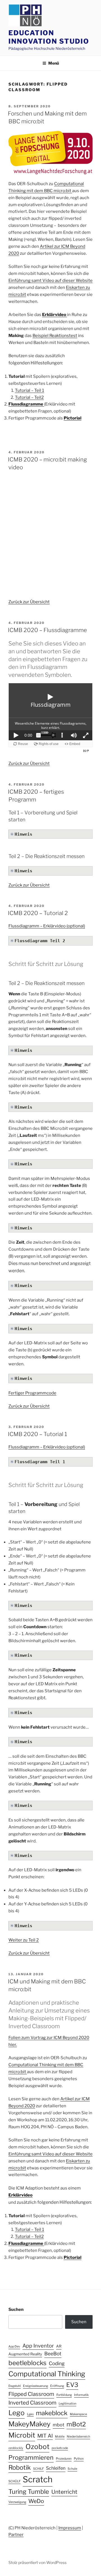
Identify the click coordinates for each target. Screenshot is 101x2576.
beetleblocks (27, 2363)
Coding (57, 2363)
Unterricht (64, 2492)
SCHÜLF (14, 2481)
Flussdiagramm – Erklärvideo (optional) (47, 926)
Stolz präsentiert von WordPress (37, 2562)
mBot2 (76, 2424)
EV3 (72, 2385)
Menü (54, 63)
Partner (16, 2535)
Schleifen (56, 2468)
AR (59, 2346)
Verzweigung (17, 2502)
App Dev (14, 2347)
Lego (17, 2413)
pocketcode (60, 2448)
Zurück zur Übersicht (29, 602)
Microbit (22, 2435)
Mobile (60, 2437)
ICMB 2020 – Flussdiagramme (47, 630)
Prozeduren (64, 2459)
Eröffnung (57, 2386)
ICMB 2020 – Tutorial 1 (37, 1434)
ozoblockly (16, 2448)
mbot (58, 2425)
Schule (72, 2469)
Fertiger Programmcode (32, 1393)
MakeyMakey (29, 2424)
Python (79, 2459)
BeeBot (53, 2354)
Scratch (38, 2479)
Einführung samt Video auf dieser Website (50, 281)
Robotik (20, 2467)
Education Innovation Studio (49, 37)
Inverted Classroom (32, 2403)
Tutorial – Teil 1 (29, 390)
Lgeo (30, 2414)
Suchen (16, 2309)
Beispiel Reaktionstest (55, 336)
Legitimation (67, 2404)
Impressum (70, 2528)
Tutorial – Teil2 (29, 397)
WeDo (36, 2501)
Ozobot (37, 2447)
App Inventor (38, 2346)
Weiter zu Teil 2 (24, 1940)
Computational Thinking (47, 2374)
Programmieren (31, 2457)
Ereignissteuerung (35, 2386)
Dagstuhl (15, 2386)
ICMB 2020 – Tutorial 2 (38, 913)
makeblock (52, 2413)
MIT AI (45, 2436)
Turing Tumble (29, 2492)
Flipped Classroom (31, 2394)
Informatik (81, 2395)
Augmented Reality (25, 2354)
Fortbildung (64, 2395)
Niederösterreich (78, 2437)
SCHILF (38, 2469)
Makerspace (78, 2414)
